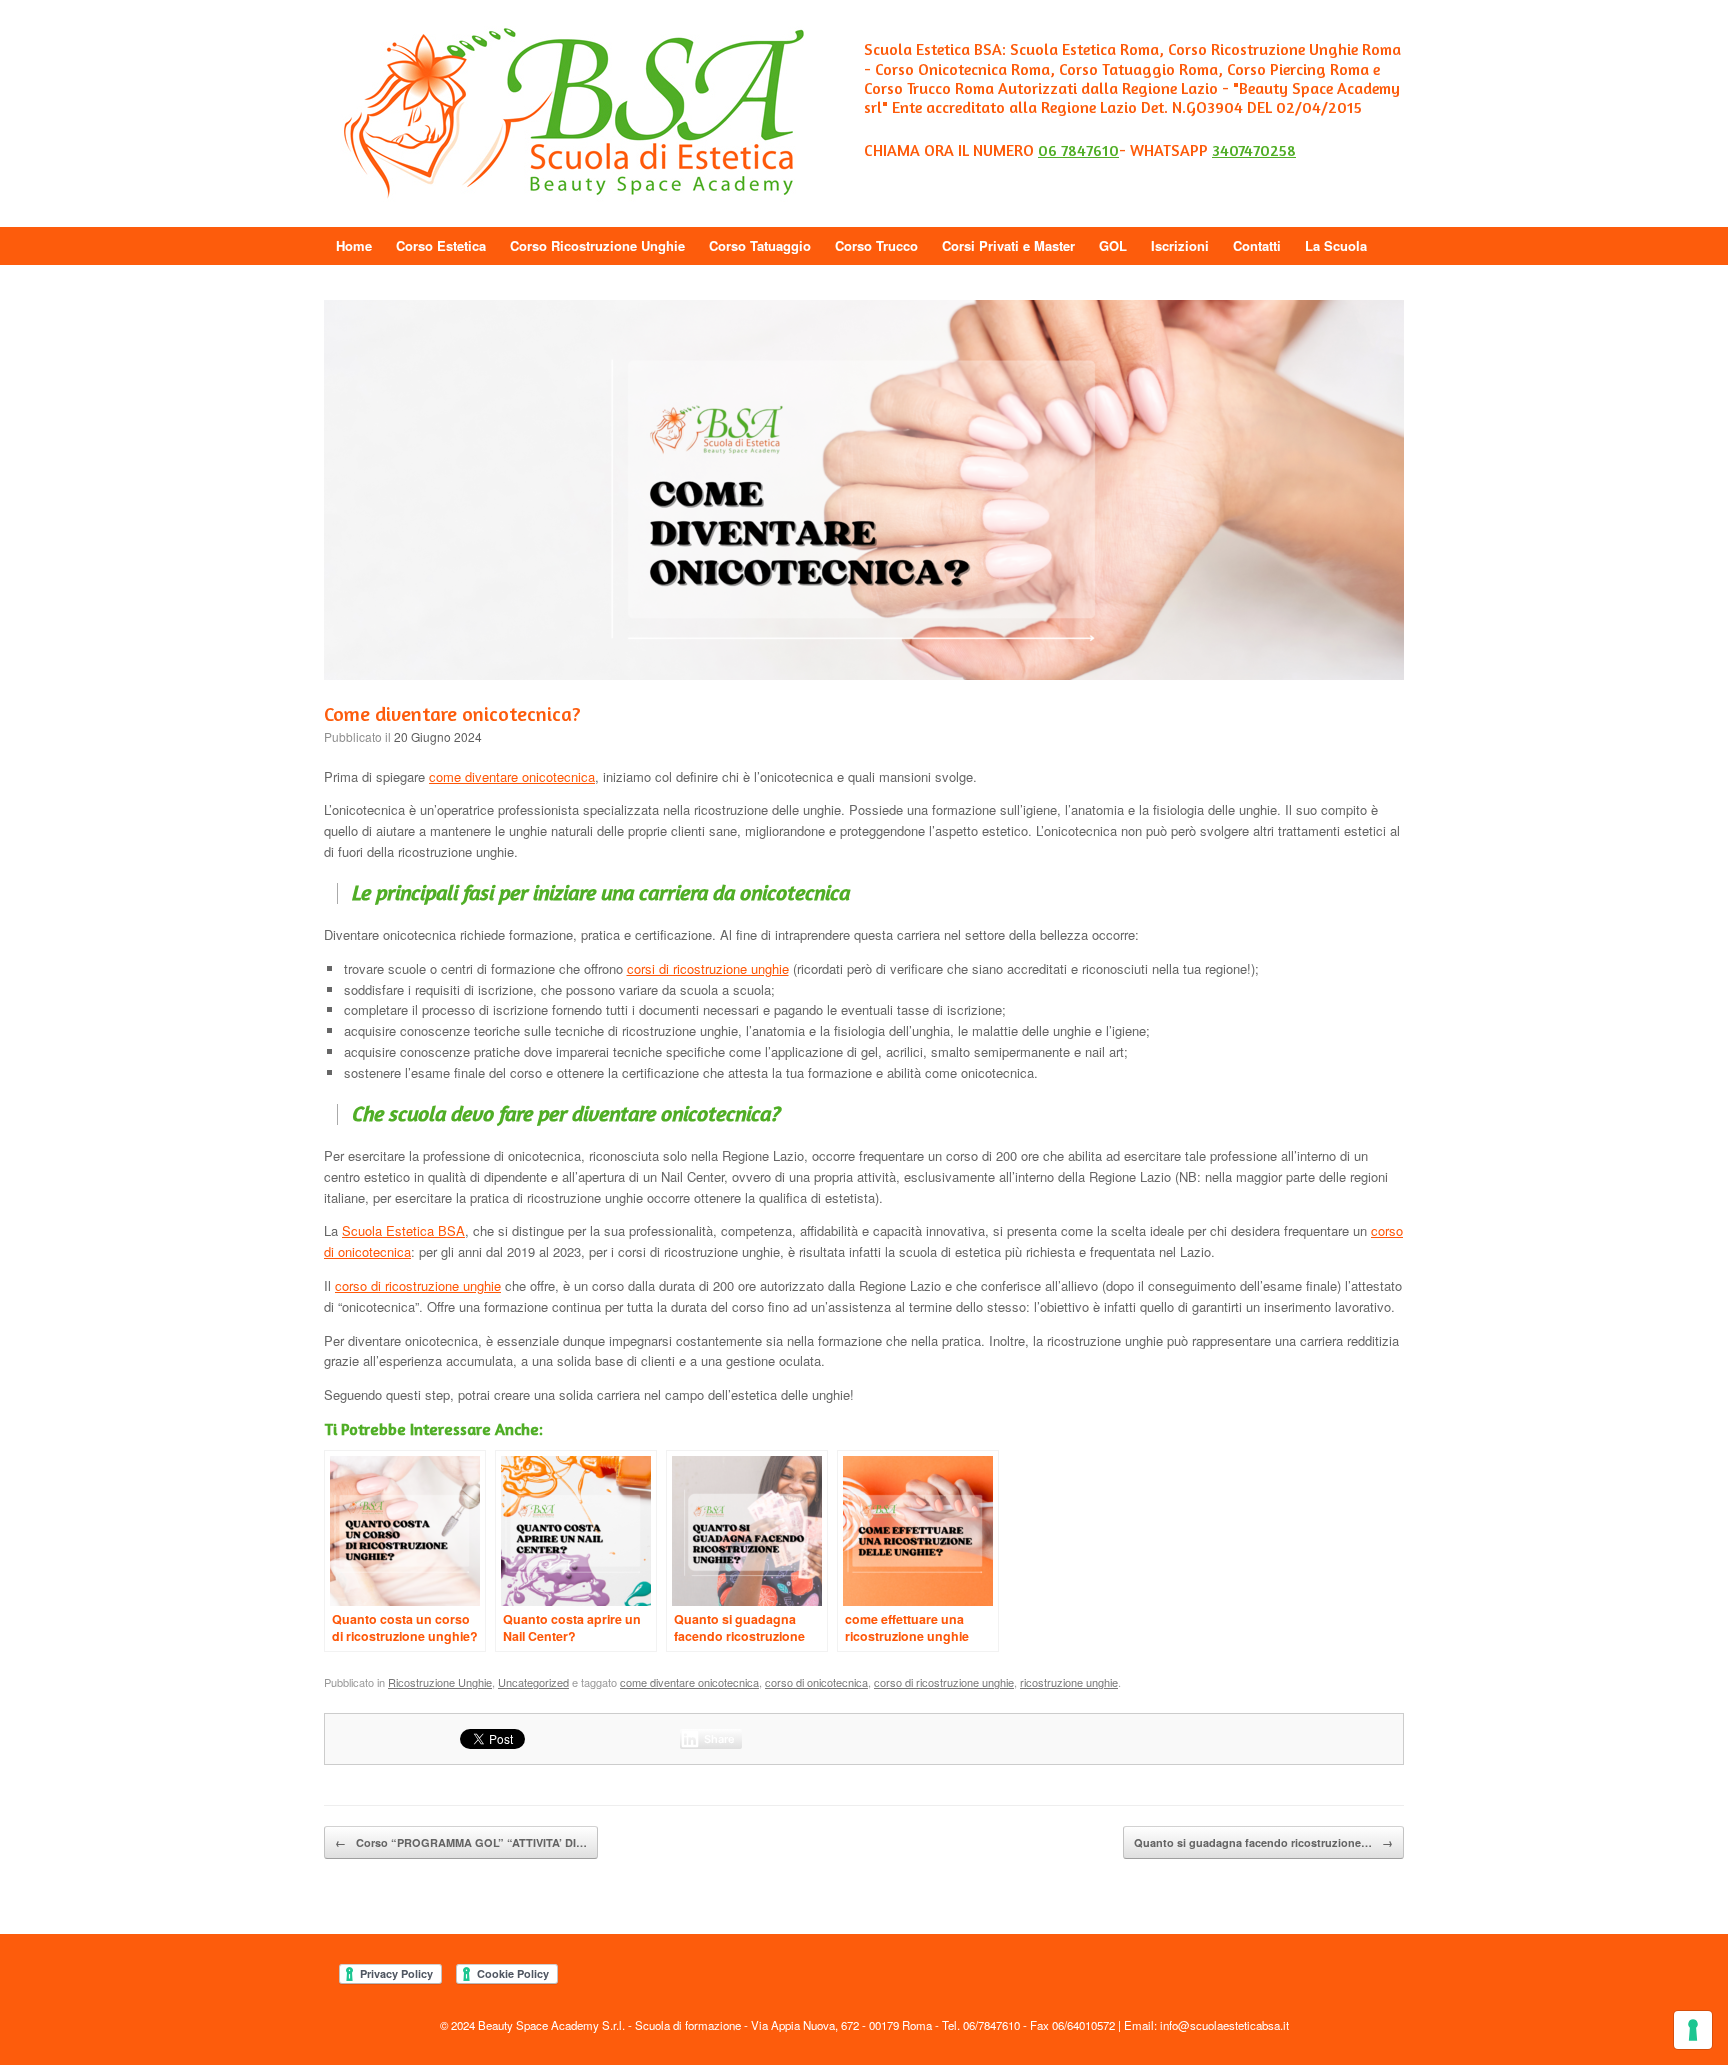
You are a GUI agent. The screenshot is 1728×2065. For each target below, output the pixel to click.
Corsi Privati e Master (1008, 245)
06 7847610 (1078, 150)
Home (354, 245)
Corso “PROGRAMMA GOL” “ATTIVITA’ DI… (461, 1842)
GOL (1113, 245)
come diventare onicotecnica (512, 776)
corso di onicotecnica (816, 1682)
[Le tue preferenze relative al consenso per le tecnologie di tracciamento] (1693, 2030)
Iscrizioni (1180, 245)
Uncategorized (533, 1682)
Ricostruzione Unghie (440, 1682)
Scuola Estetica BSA (403, 1230)
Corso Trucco (876, 245)
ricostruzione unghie (1069, 1682)
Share (719, 1739)
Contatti (1257, 245)
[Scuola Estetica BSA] (574, 113)
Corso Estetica (441, 245)
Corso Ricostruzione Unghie (597, 245)
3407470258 (1254, 150)
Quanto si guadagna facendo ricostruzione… (1263, 1842)
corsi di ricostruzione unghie (708, 968)
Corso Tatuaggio (760, 245)
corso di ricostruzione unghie (418, 1285)
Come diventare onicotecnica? (452, 713)
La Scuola (1336, 245)
